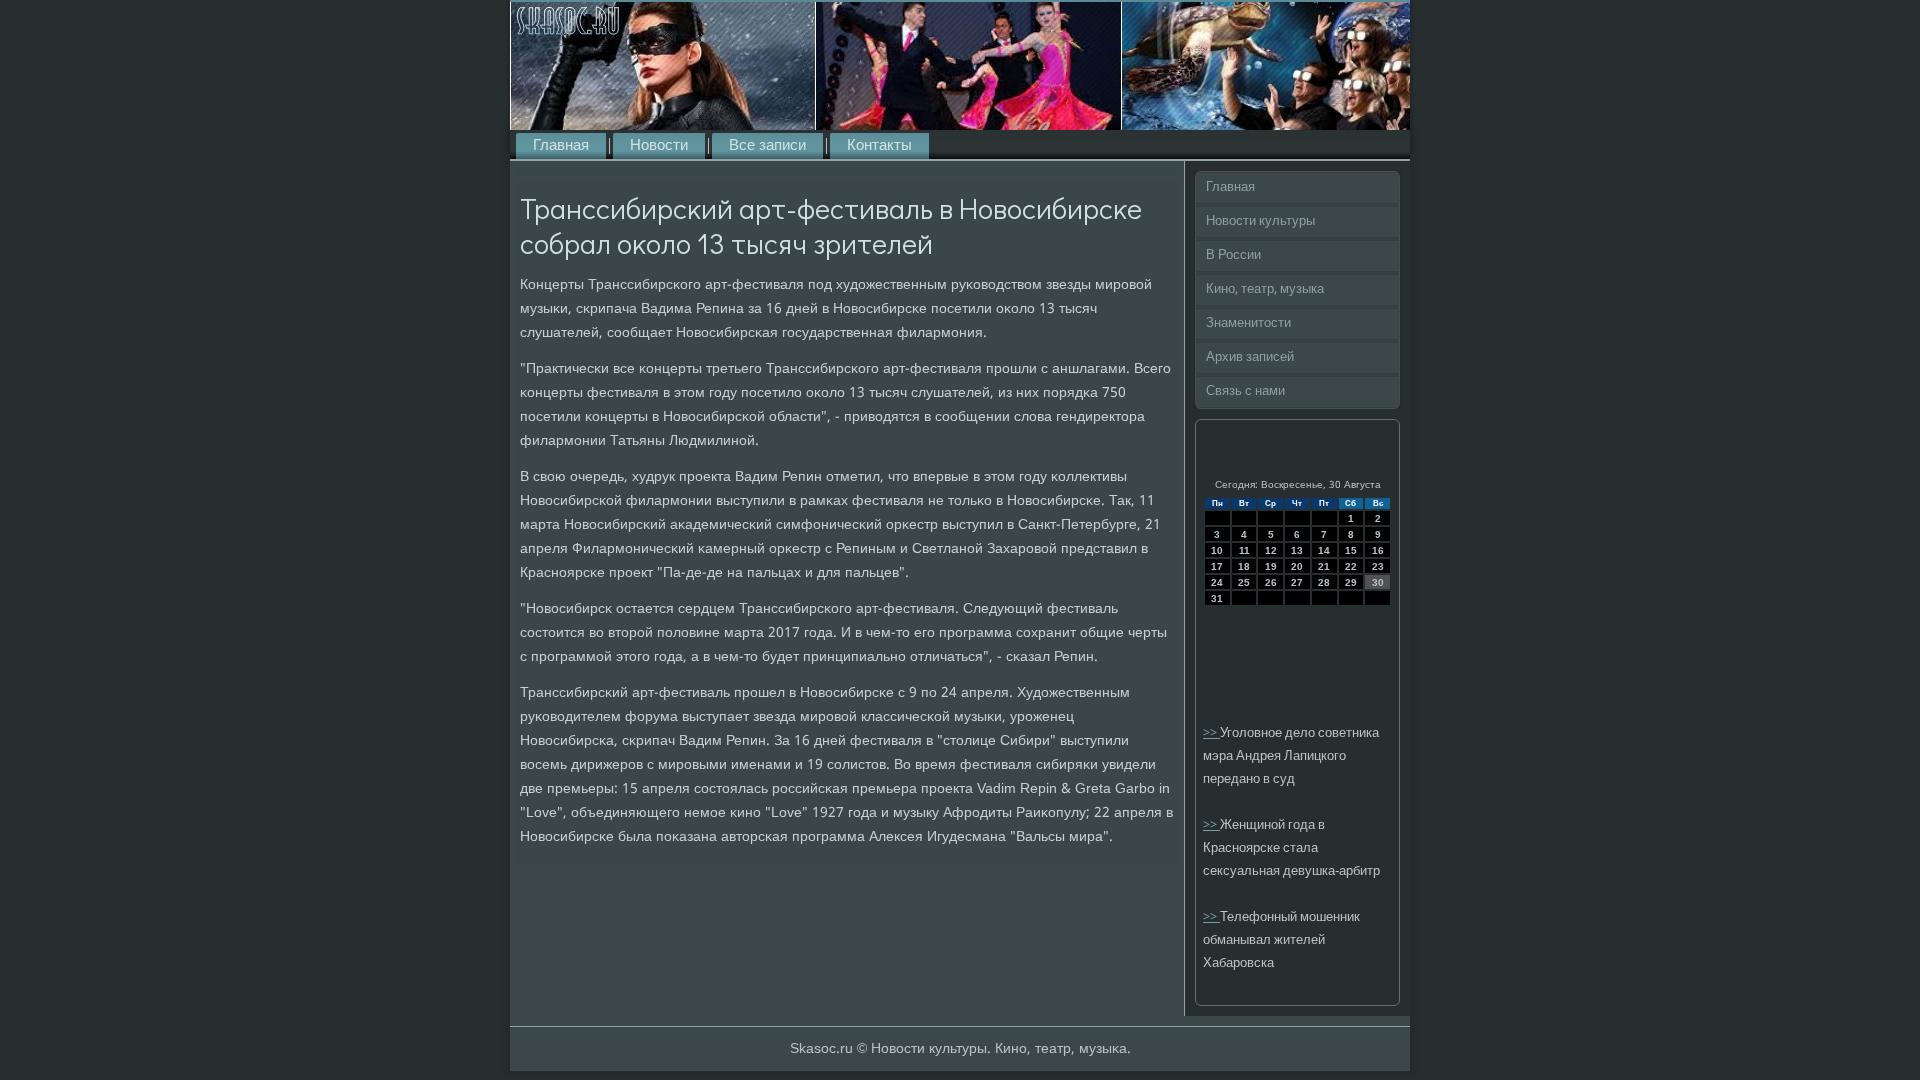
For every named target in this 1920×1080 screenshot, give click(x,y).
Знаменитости (1248, 323)
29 (1351, 582)
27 (1297, 582)
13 (1297, 550)
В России (1233, 255)
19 (1271, 566)
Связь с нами (1245, 391)
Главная (561, 146)
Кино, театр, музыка (1265, 289)
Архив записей (1250, 357)
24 (1217, 582)
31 (1217, 598)
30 (1378, 582)
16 (1378, 550)
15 (1351, 550)
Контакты (879, 146)
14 (1324, 550)
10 (1217, 550)
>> (1211, 733)
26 (1271, 582)
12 (1271, 550)
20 (1297, 566)
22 (1351, 566)
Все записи (767, 146)
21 (1324, 566)
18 (1244, 566)
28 (1324, 582)
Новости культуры (1260, 221)
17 (1217, 566)
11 (1244, 550)
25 (1244, 582)
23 (1378, 566)
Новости (659, 146)
